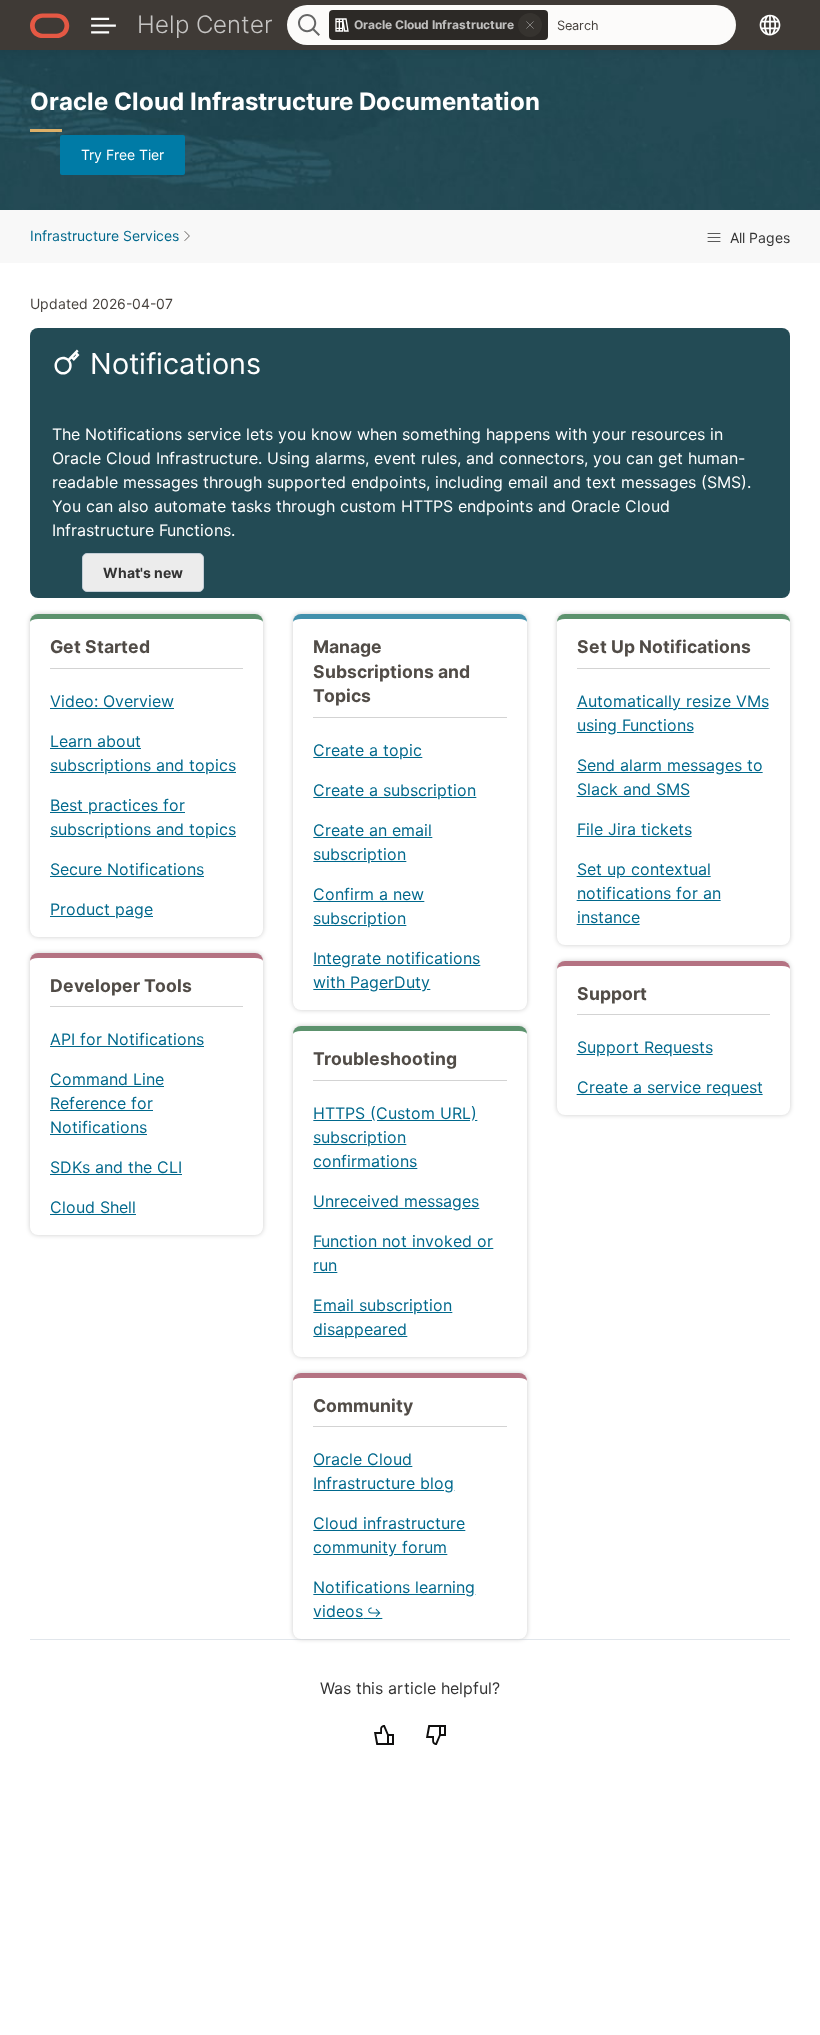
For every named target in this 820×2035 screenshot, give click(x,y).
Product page (101, 909)
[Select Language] (770, 24)
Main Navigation (103, 24)
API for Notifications (127, 1039)
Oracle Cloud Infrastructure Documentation (285, 101)
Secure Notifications (127, 869)
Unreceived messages (396, 1201)
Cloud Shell (93, 1207)
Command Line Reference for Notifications (107, 1103)
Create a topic (367, 750)
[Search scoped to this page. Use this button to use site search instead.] (530, 25)
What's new (143, 572)
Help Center (205, 24)
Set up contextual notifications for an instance (649, 893)
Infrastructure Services (104, 235)
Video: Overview (112, 701)
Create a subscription (394, 790)
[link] (439, 25)
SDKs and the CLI (116, 1167)
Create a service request (670, 1087)
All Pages (758, 237)
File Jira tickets (634, 829)
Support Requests (645, 1047)
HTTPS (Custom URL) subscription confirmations (395, 1137)
